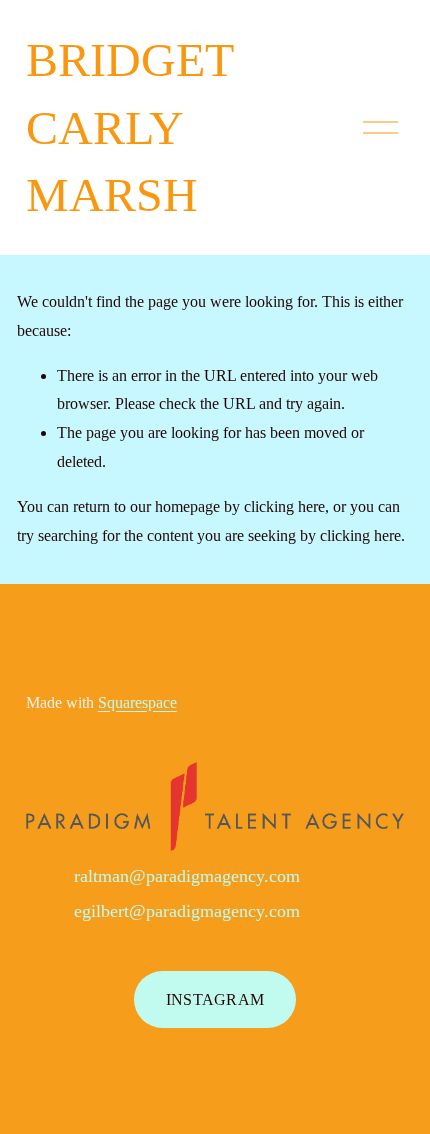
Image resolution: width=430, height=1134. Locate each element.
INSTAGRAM (215, 999)
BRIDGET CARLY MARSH (129, 127)
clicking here (284, 506)
